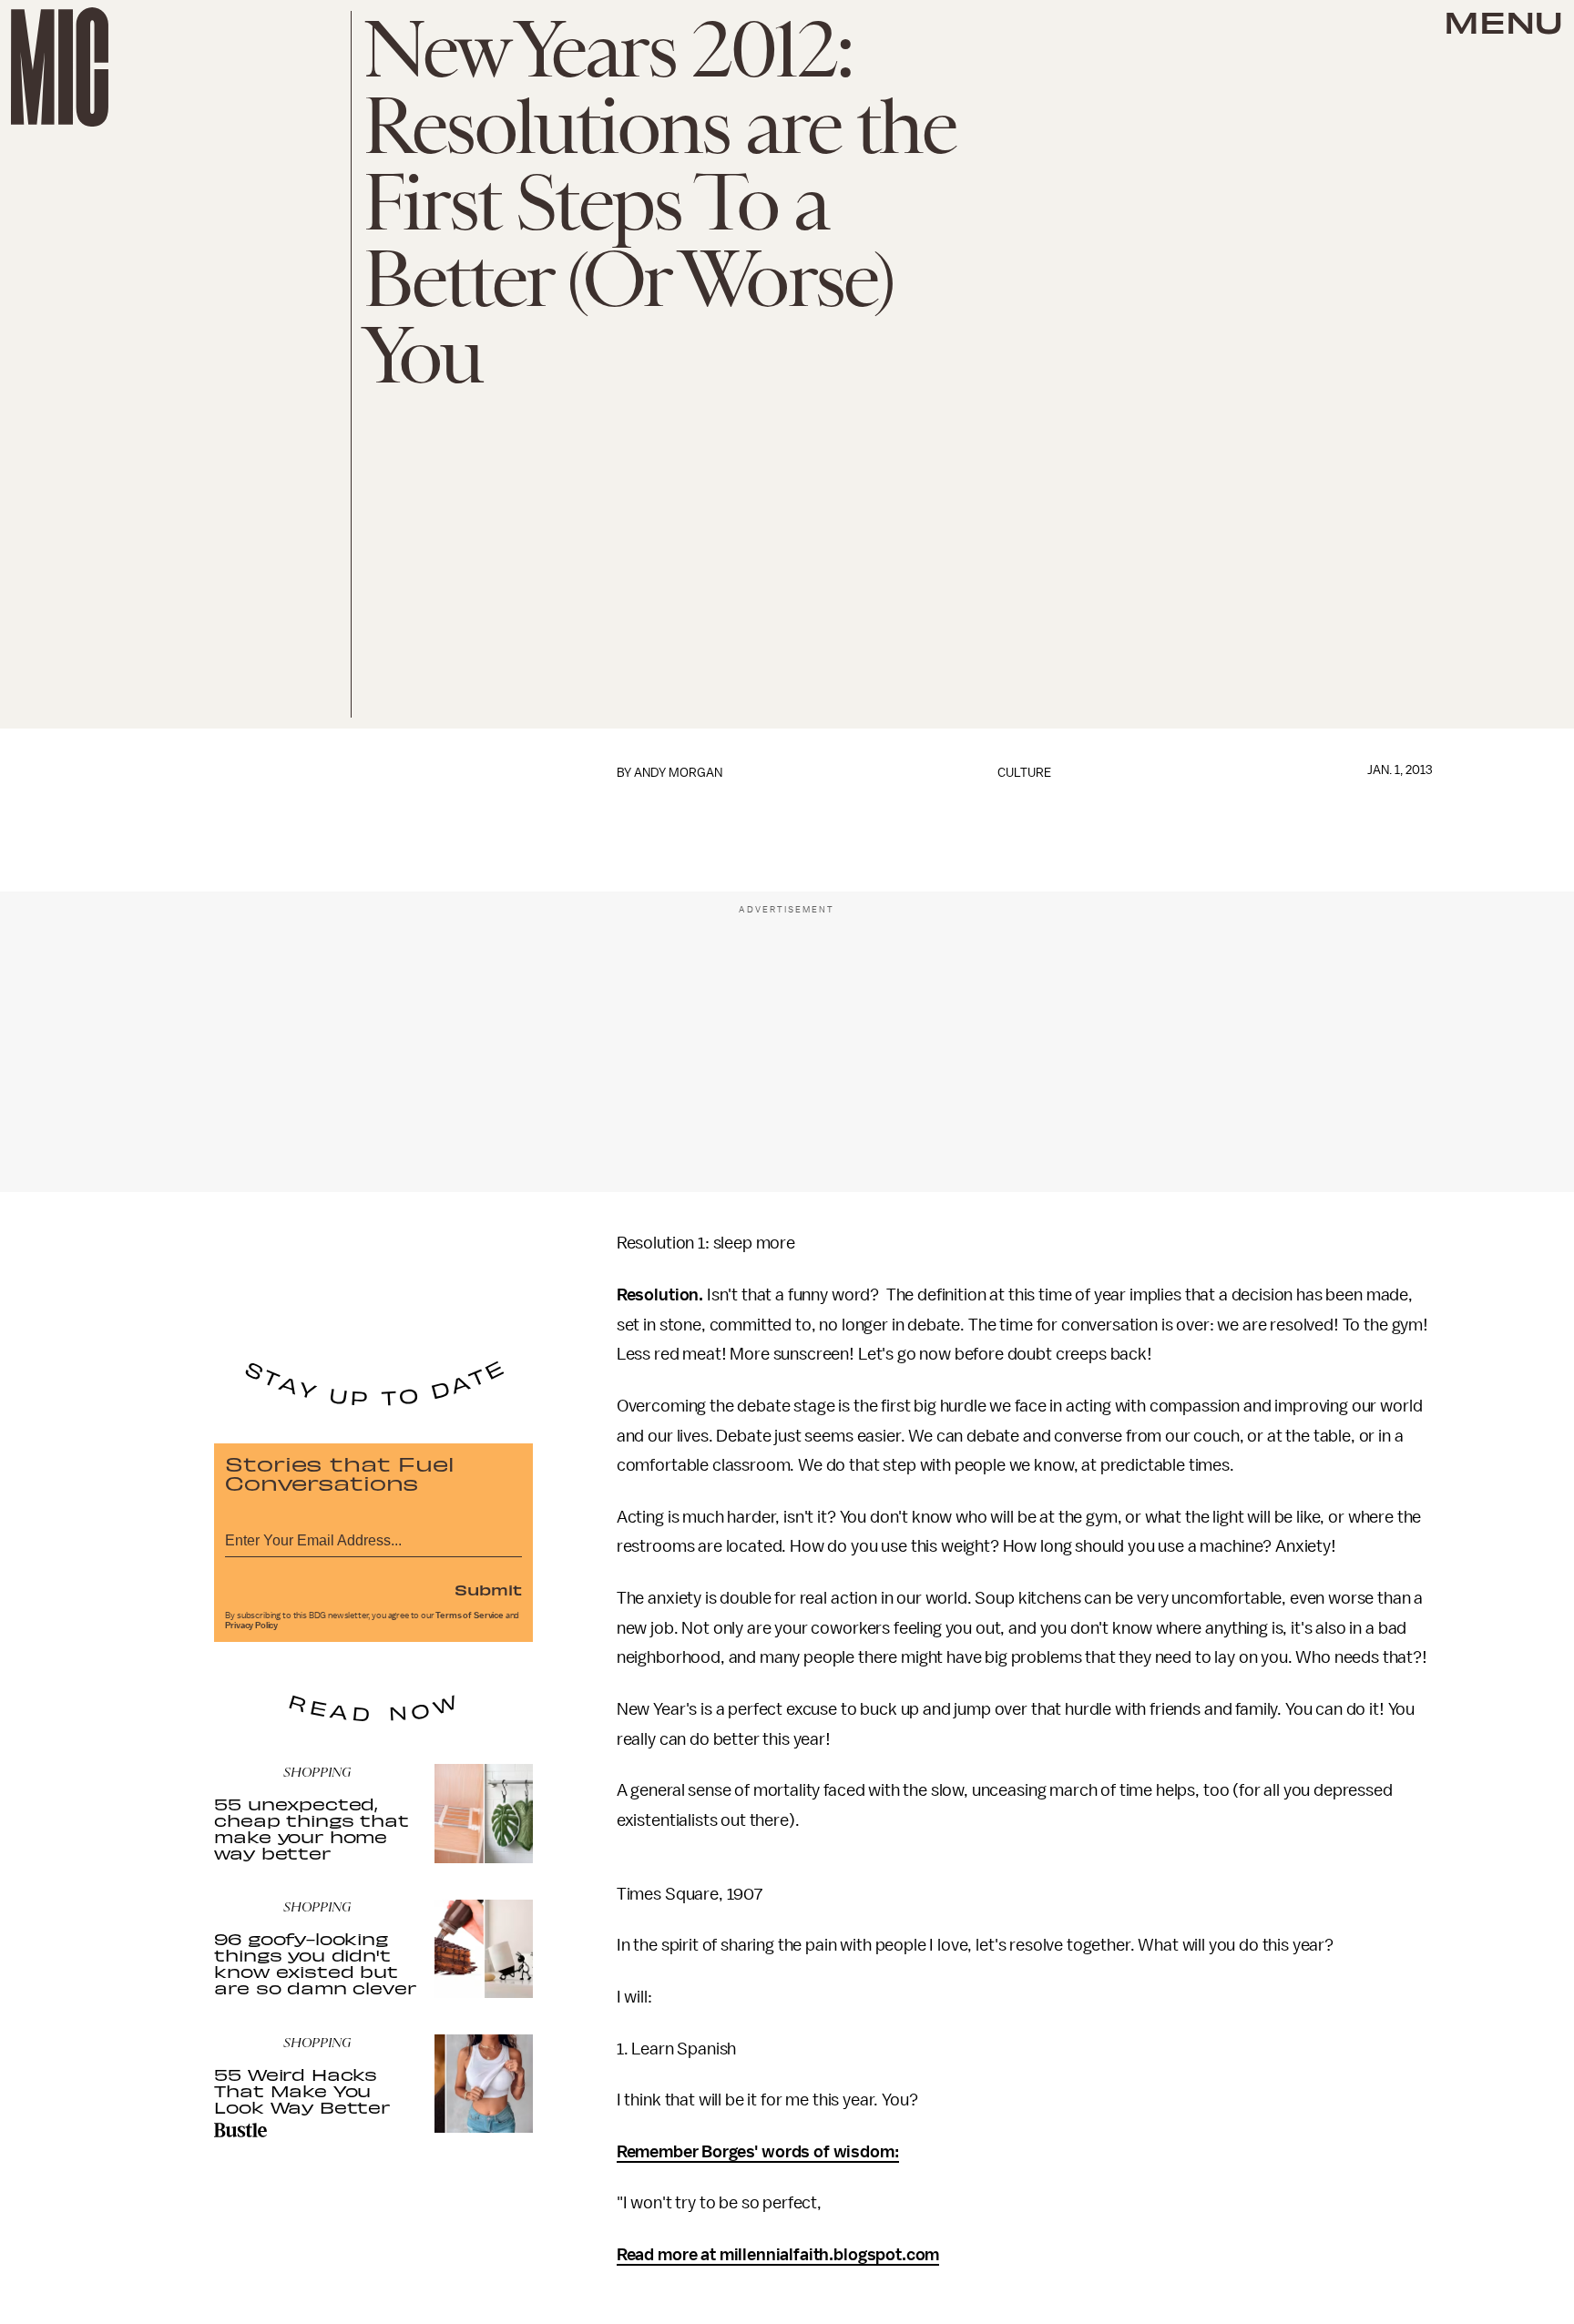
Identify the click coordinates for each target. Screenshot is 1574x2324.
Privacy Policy (251, 1626)
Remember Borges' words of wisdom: (758, 2152)
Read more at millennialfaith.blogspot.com (778, 2255)
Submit (488, 1589)
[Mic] (60, 67)
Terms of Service (469, 1616)
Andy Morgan (678, 773)
